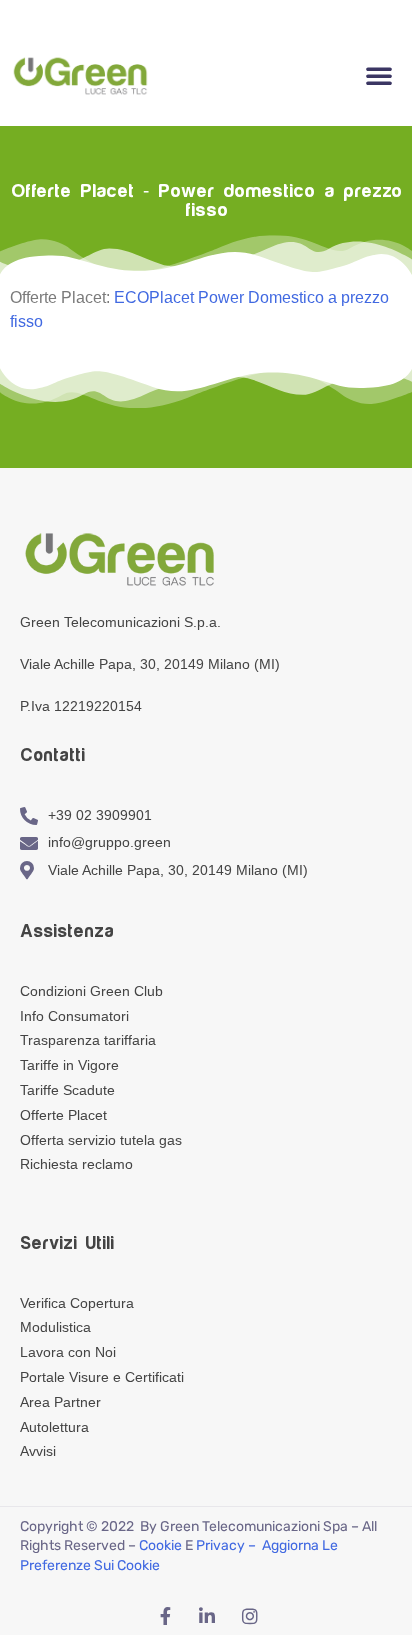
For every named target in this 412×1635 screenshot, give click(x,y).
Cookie (160, 1545)
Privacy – (227, 1545)
